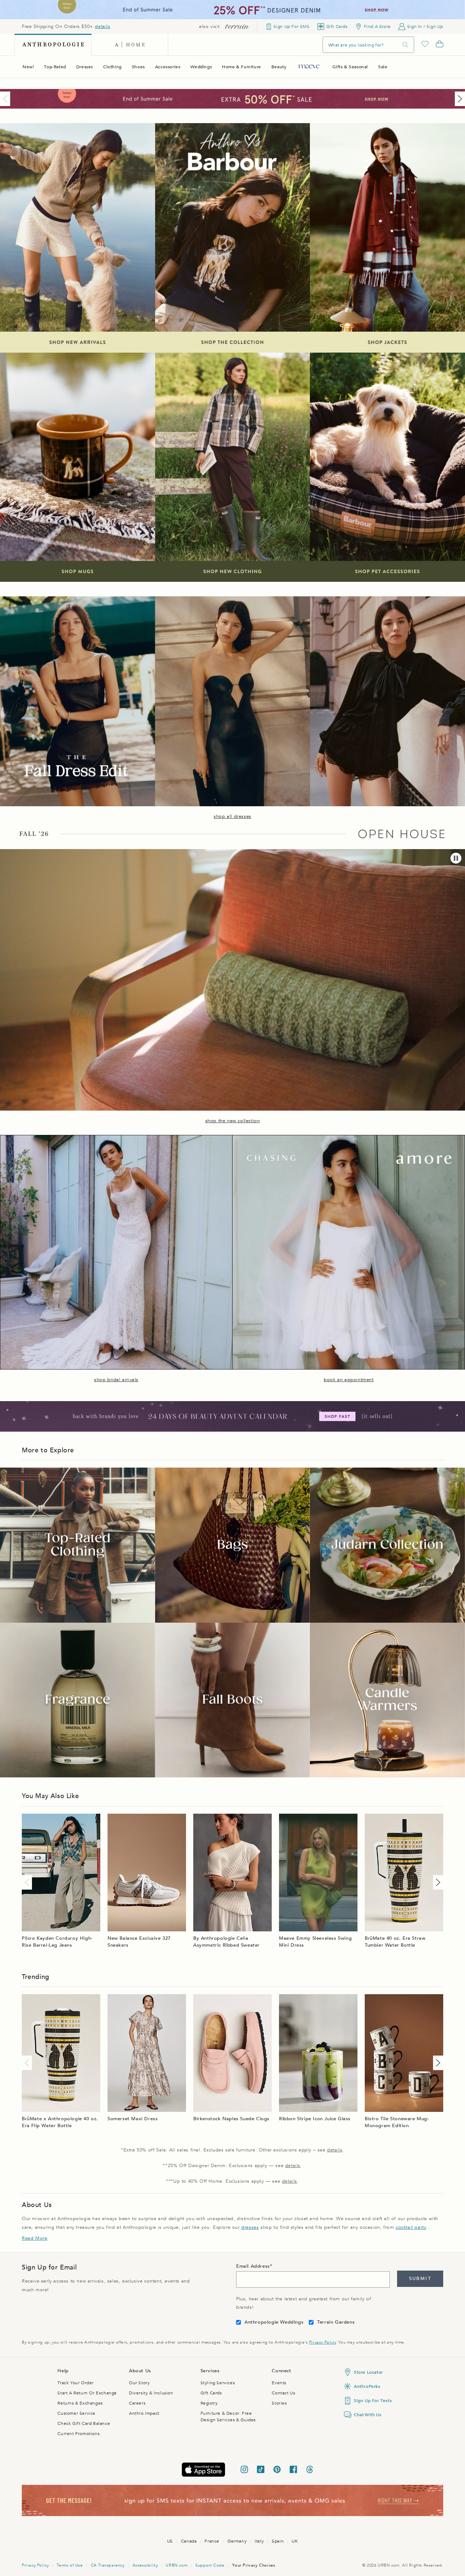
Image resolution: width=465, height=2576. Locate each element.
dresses (250, 2227)
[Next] (458, 99)
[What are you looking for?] (405, 45)
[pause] (456, 858)
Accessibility (145, 2565)
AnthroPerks (367, 2386)
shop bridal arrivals (116, 1380)
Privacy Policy (322, 2342)
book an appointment (349, 1380)
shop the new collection (233, 1121)
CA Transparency (108, 2565)
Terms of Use (70, 2565)
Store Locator (368, 2372)
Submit (420, 2279)
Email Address (253, 2266)
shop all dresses (232, 816)
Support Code (210, 2565)
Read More (35, 2238)
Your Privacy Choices (254, 2565)
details (102, 27)
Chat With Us (367, 2415)
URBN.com (177, 2565)
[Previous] (7, 99)
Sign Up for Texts (373, 2401)
